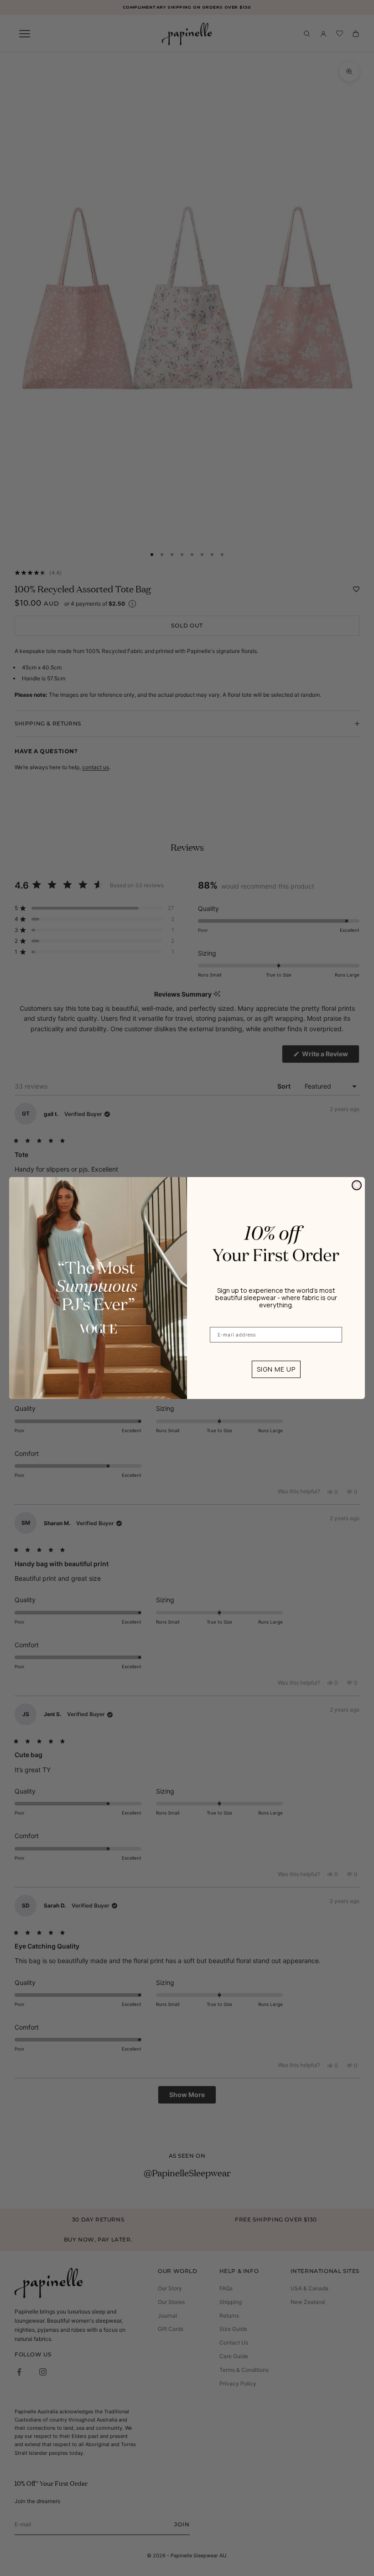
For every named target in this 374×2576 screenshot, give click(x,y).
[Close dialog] (357, 1185)
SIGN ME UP (276, 1369)
